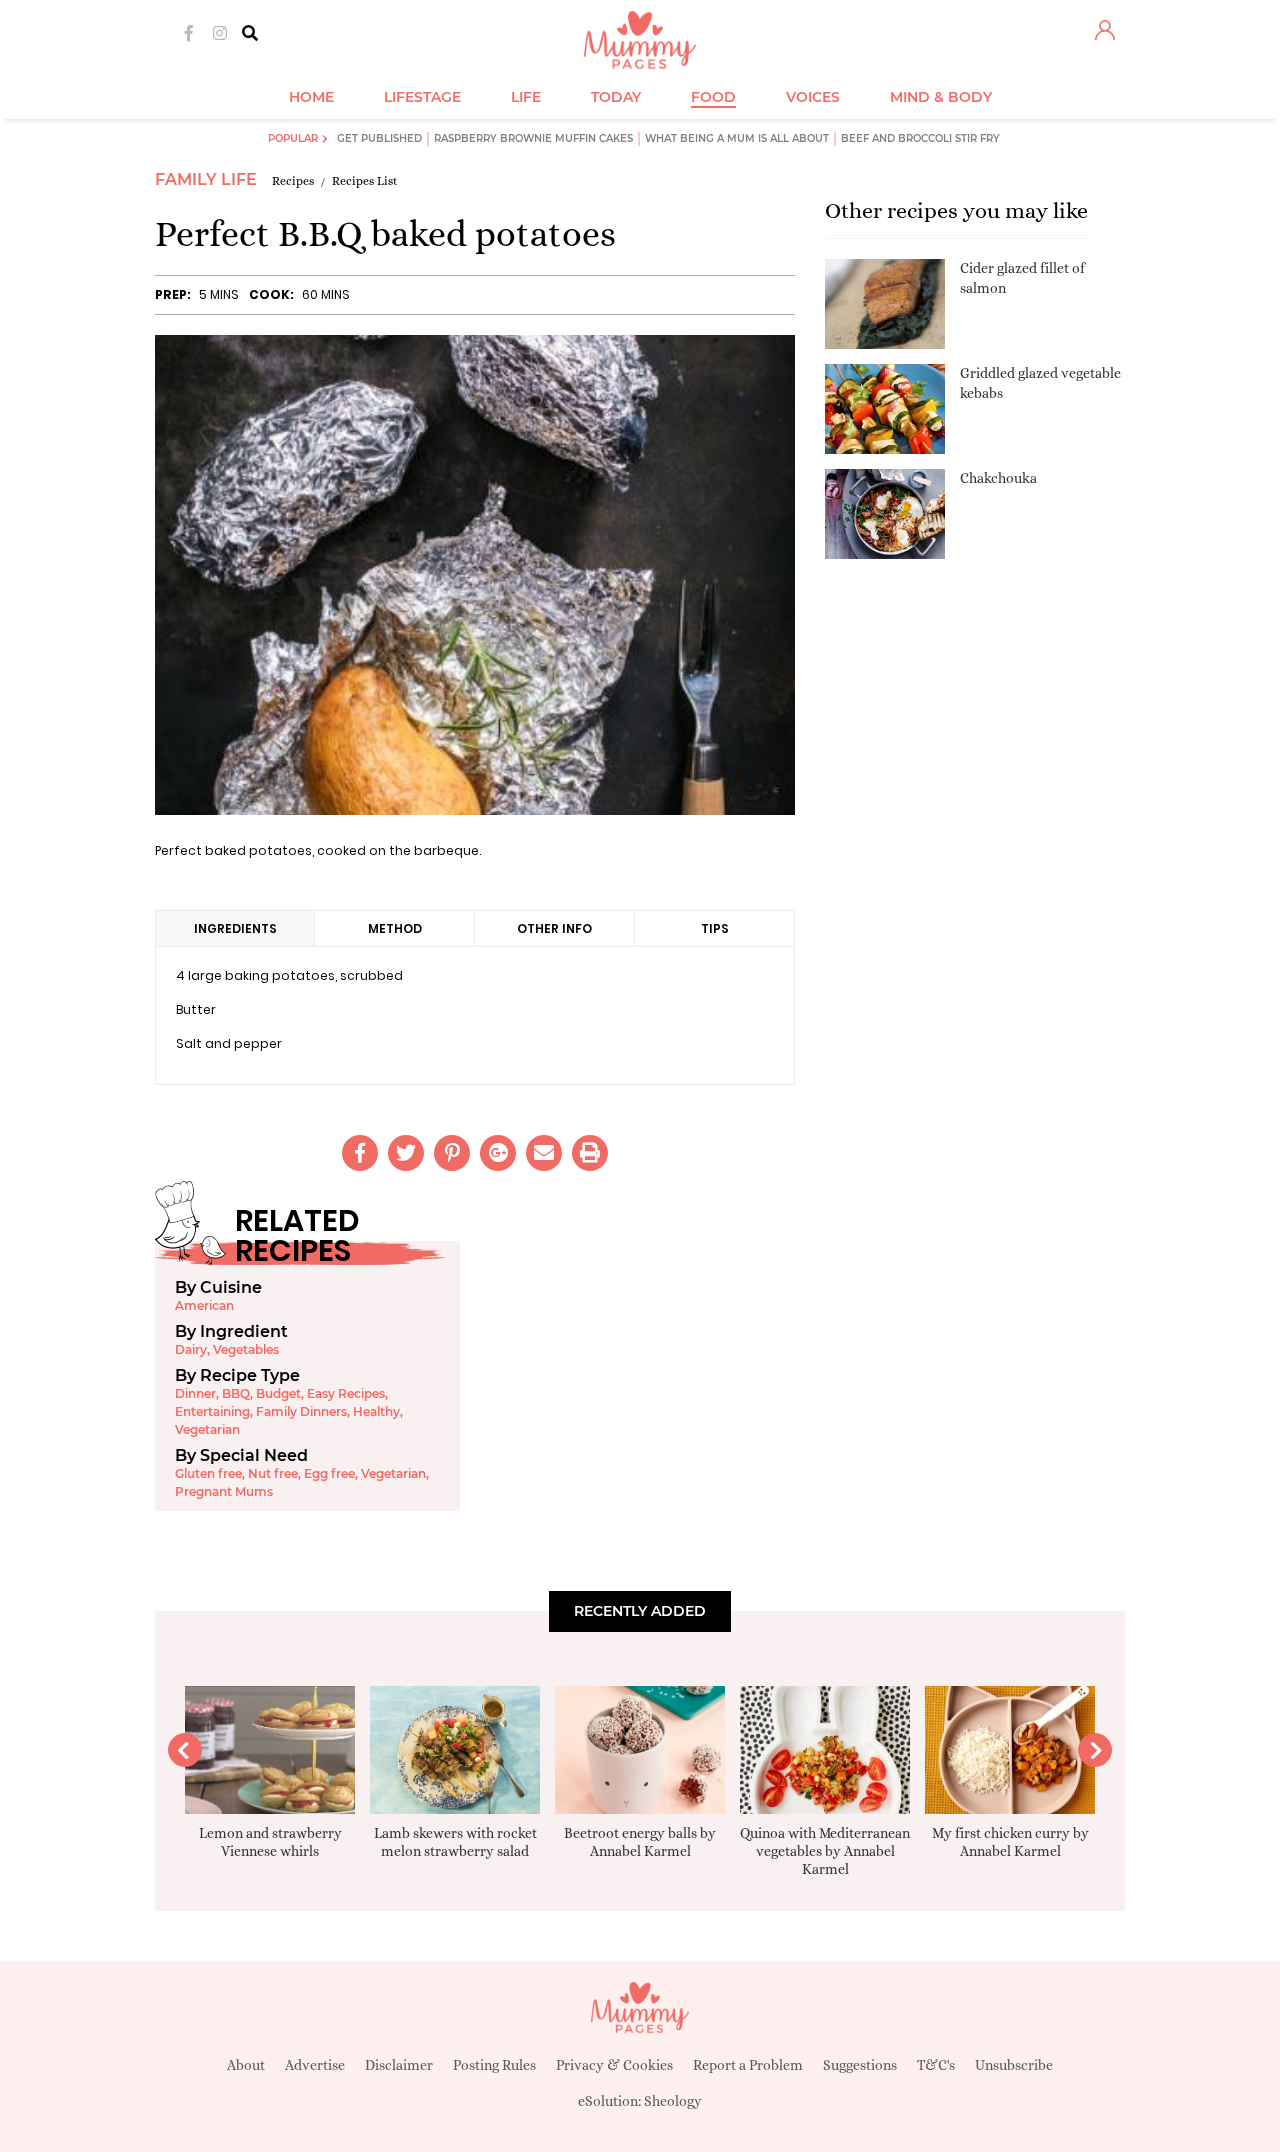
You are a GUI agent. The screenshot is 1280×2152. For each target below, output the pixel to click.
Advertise (315, 2065)
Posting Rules (494, 2065)
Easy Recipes (346, 1393)
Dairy (191, 1349)
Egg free (329, 1473)
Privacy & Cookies (614, 2065)
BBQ (236, 1393)
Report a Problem (748, 2065)
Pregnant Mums (224, 1491)
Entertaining (212, 1411)
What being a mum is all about (737, 138)
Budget (278, 1393)
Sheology (673, 2101)
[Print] (590, 1153)
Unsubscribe (1014, 2065)
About (246, 2065)
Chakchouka (998, 478)
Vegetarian (207, 1429)
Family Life (206, 179)
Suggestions (860, 2065)
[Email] (544, 1153)
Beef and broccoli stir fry (920, 138)
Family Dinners (301, 1411)
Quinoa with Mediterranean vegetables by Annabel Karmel (825, 1851)
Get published (379, 138)
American (204, 1305)
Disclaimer (399, 2065)
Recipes (293, 181)
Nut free (273, 1473)
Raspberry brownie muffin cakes (533, 138)
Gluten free (208, 1473)
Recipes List (365, 181)
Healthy (376, 1411)
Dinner (195, 1393)
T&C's (936, 2065)
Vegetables (246, 1349)
